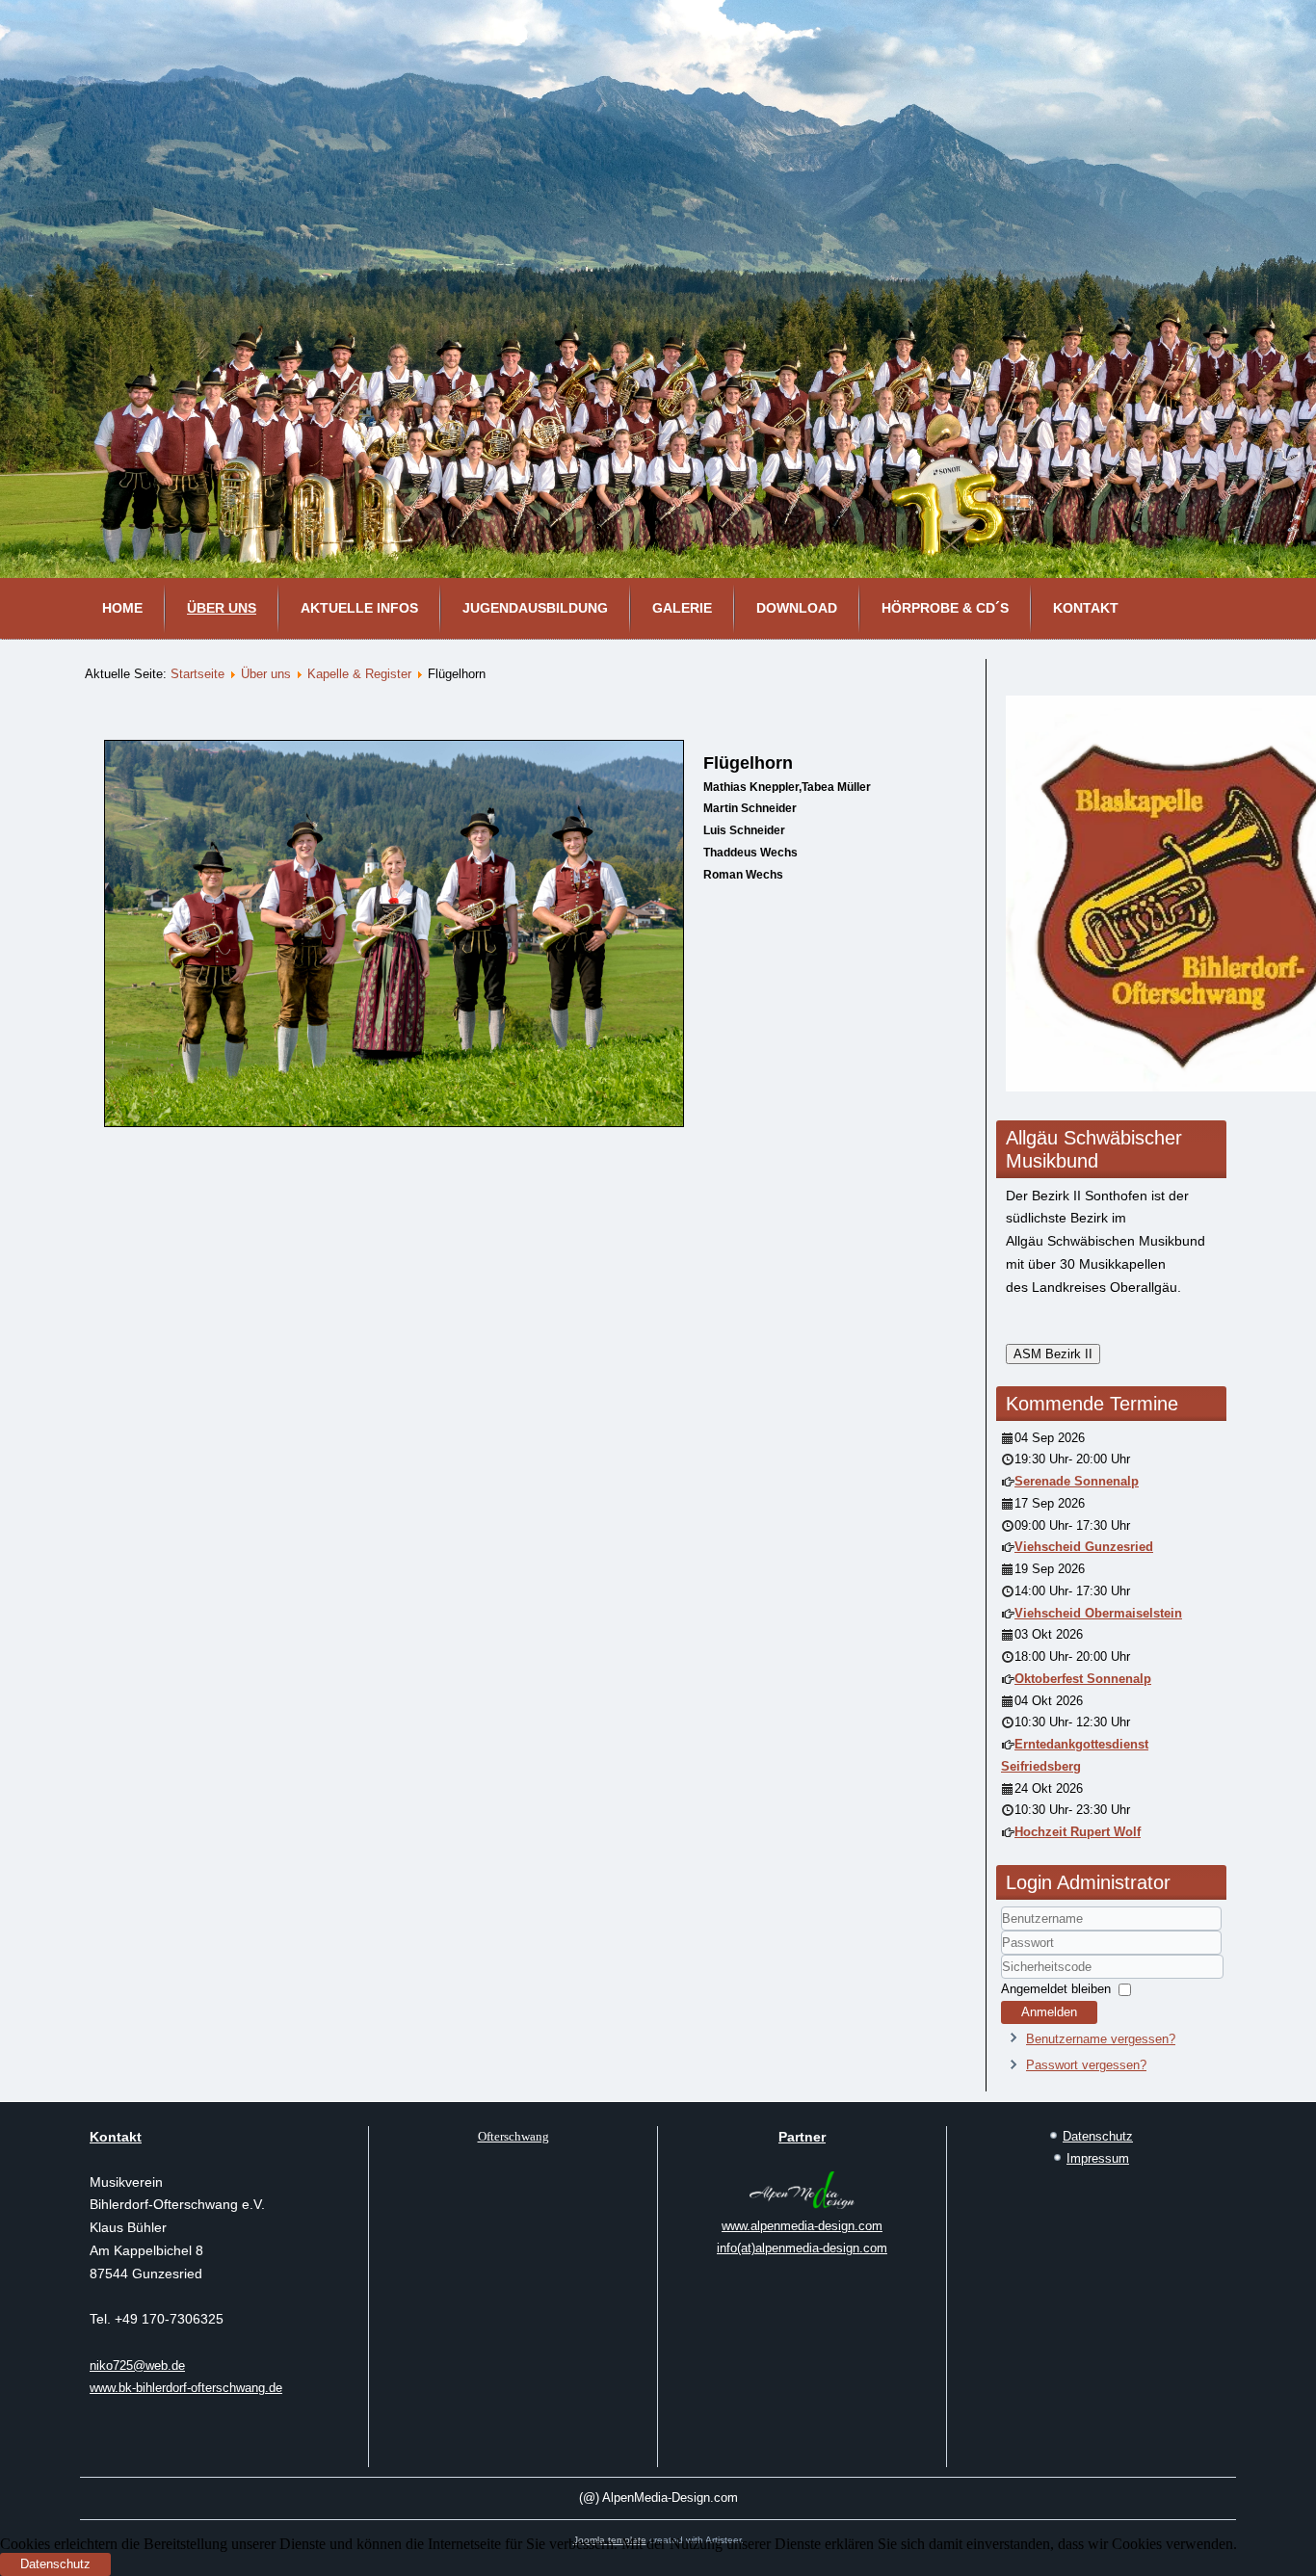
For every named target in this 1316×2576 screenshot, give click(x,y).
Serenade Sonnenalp (1077, 1481)
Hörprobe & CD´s (945, 608)
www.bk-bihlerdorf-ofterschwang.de (186, 2388)
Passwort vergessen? (1086, 2065)
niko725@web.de (137, 2366)
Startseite (197, 674)
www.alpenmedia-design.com (802, 2226)
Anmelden (1049, 2012)
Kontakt (1086, 608)
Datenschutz (1098, 2136)
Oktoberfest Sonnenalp (1083, 1679)
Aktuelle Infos (359, 608)
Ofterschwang (513, 2136)
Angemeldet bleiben (1056, 1989)
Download (797, 608)
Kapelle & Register (359, 674)
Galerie (682, 608)
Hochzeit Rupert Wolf (1078, 1832)
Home (122, 608)
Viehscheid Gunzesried (1084, 1547)
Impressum (1098, 2158)
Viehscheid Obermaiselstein (1098, 1613)
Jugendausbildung (535, 608)
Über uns (222, 608)
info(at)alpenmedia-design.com (802, 2248)
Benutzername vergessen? (1101, 2039)
